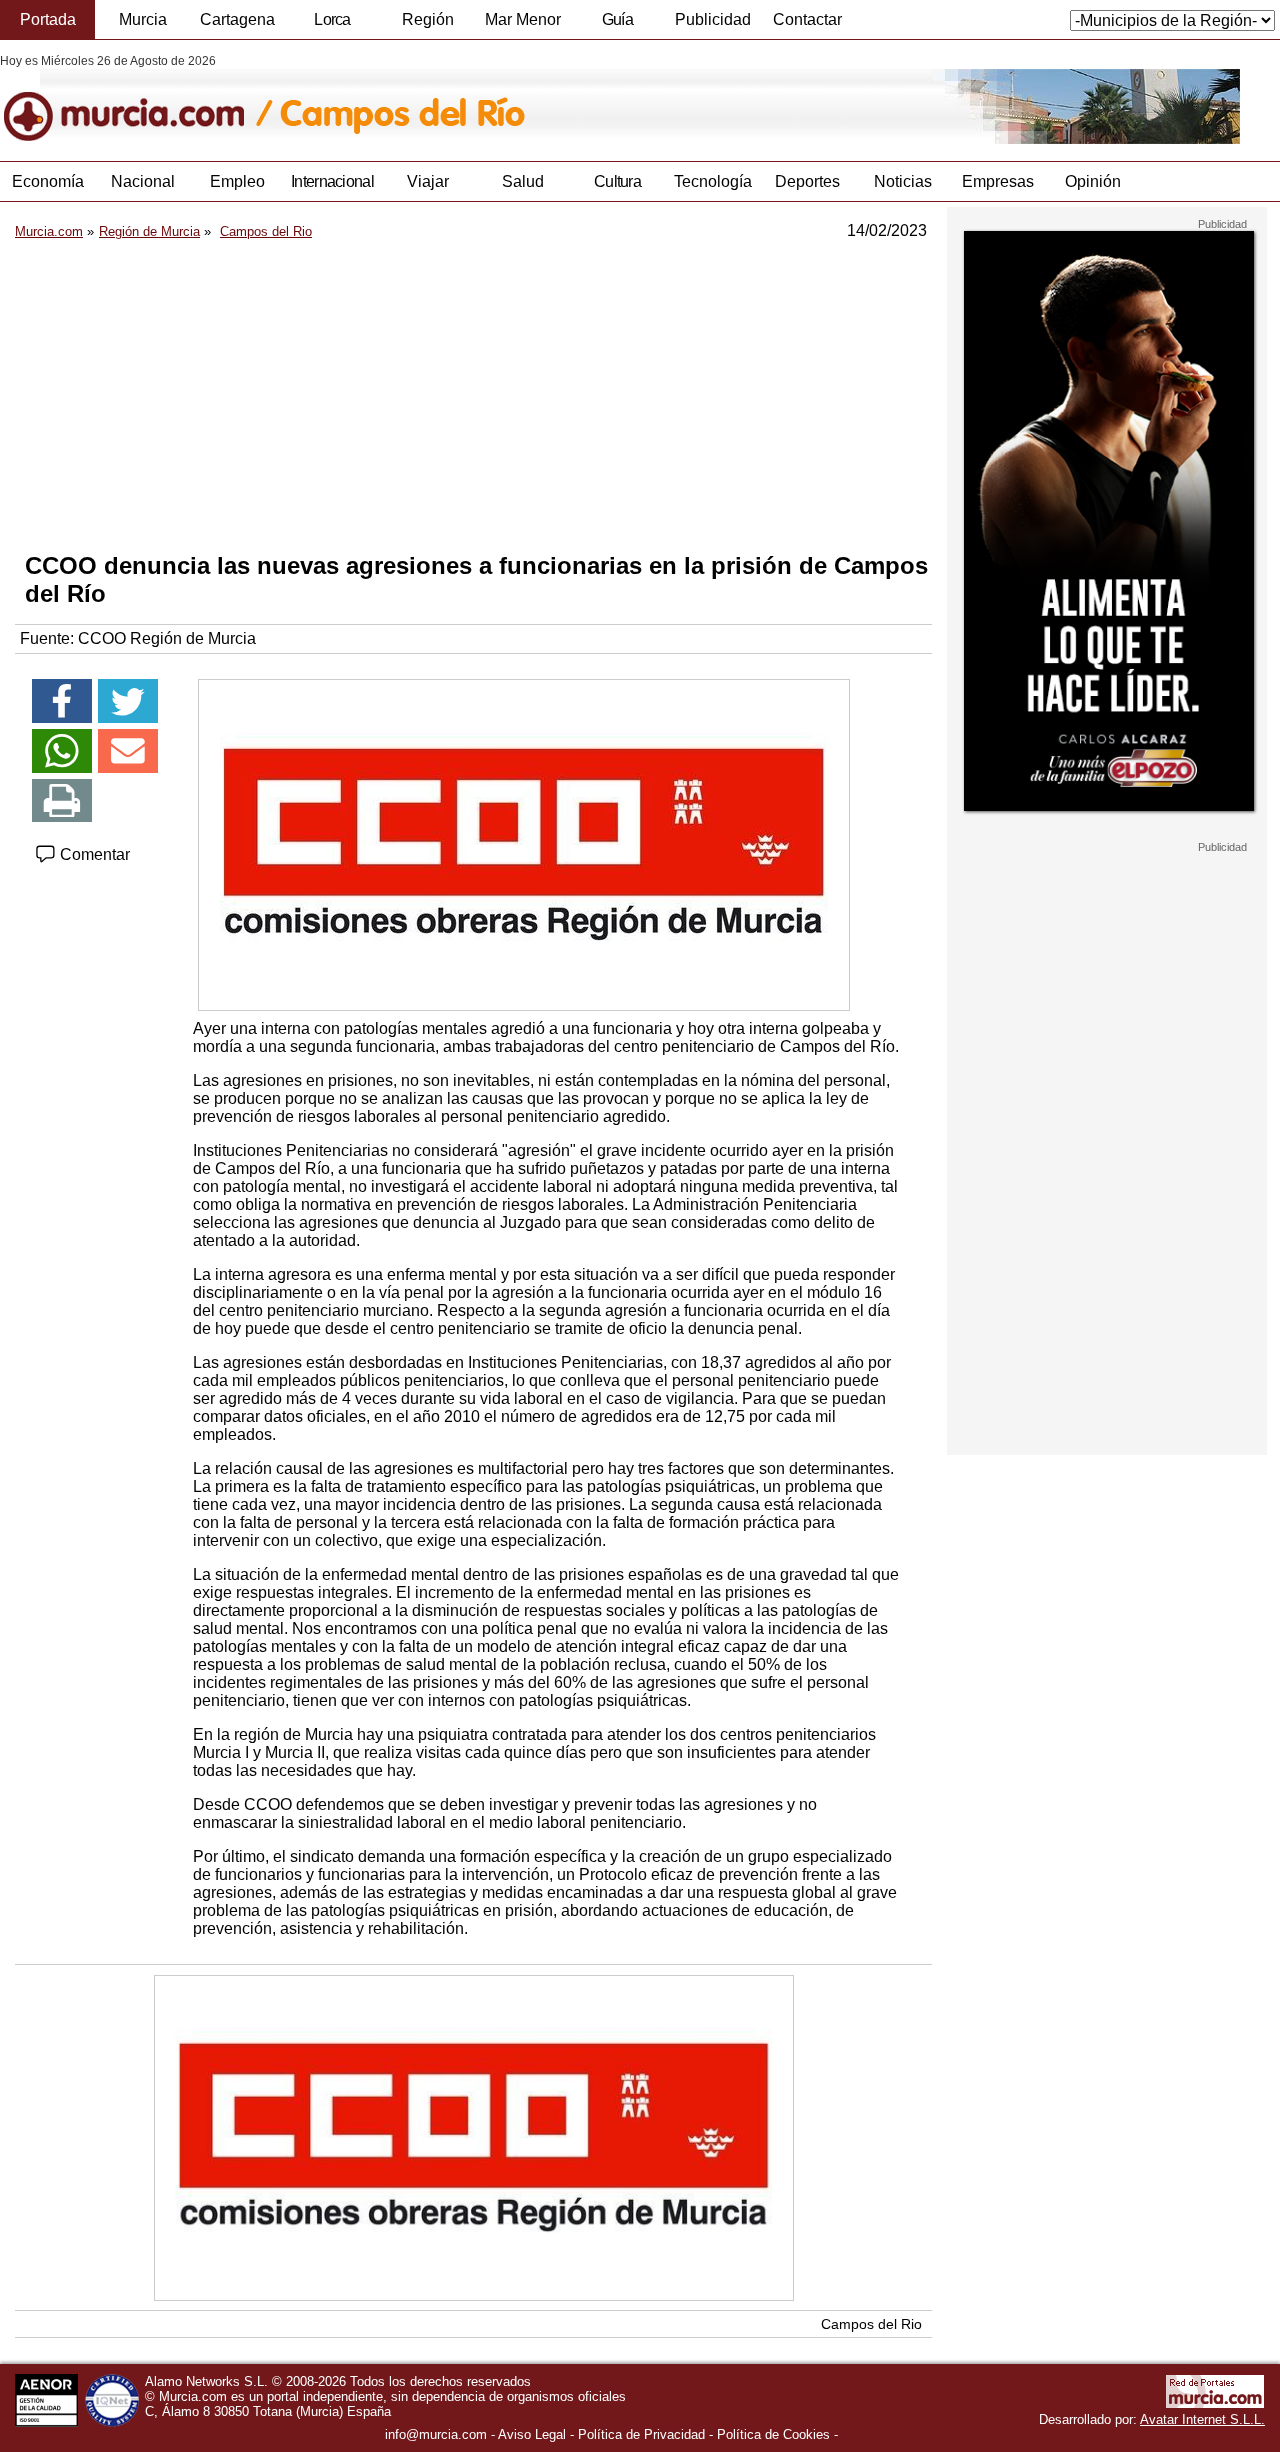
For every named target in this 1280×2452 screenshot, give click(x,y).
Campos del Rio (871, 2324)
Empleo (237, 181)
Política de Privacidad (641, 2434)
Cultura (617, 181)
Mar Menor (523, 19)
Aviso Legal (532, 2434)
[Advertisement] (473, 396)
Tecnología (713, 181)
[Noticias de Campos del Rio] (487, 99)
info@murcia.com (436, 2434)
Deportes (807, 181)
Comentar (93, 854)
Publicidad (713, 19)
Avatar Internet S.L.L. (1202, 2419)
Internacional (332, 181)
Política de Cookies (773, 2434)
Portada (48, 19)
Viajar (428, 181)
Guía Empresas (617, 25)
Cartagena (237, 19)
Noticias (903, 181)
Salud (523, 181)
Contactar (807, 19)
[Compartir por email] (128, 751)
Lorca (332, 19)
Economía (48, 181)
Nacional (143, 181)
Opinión (1093, 181)
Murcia (143, 19)
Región (428, 19)
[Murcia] (137, 99)
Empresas (998, 181)
